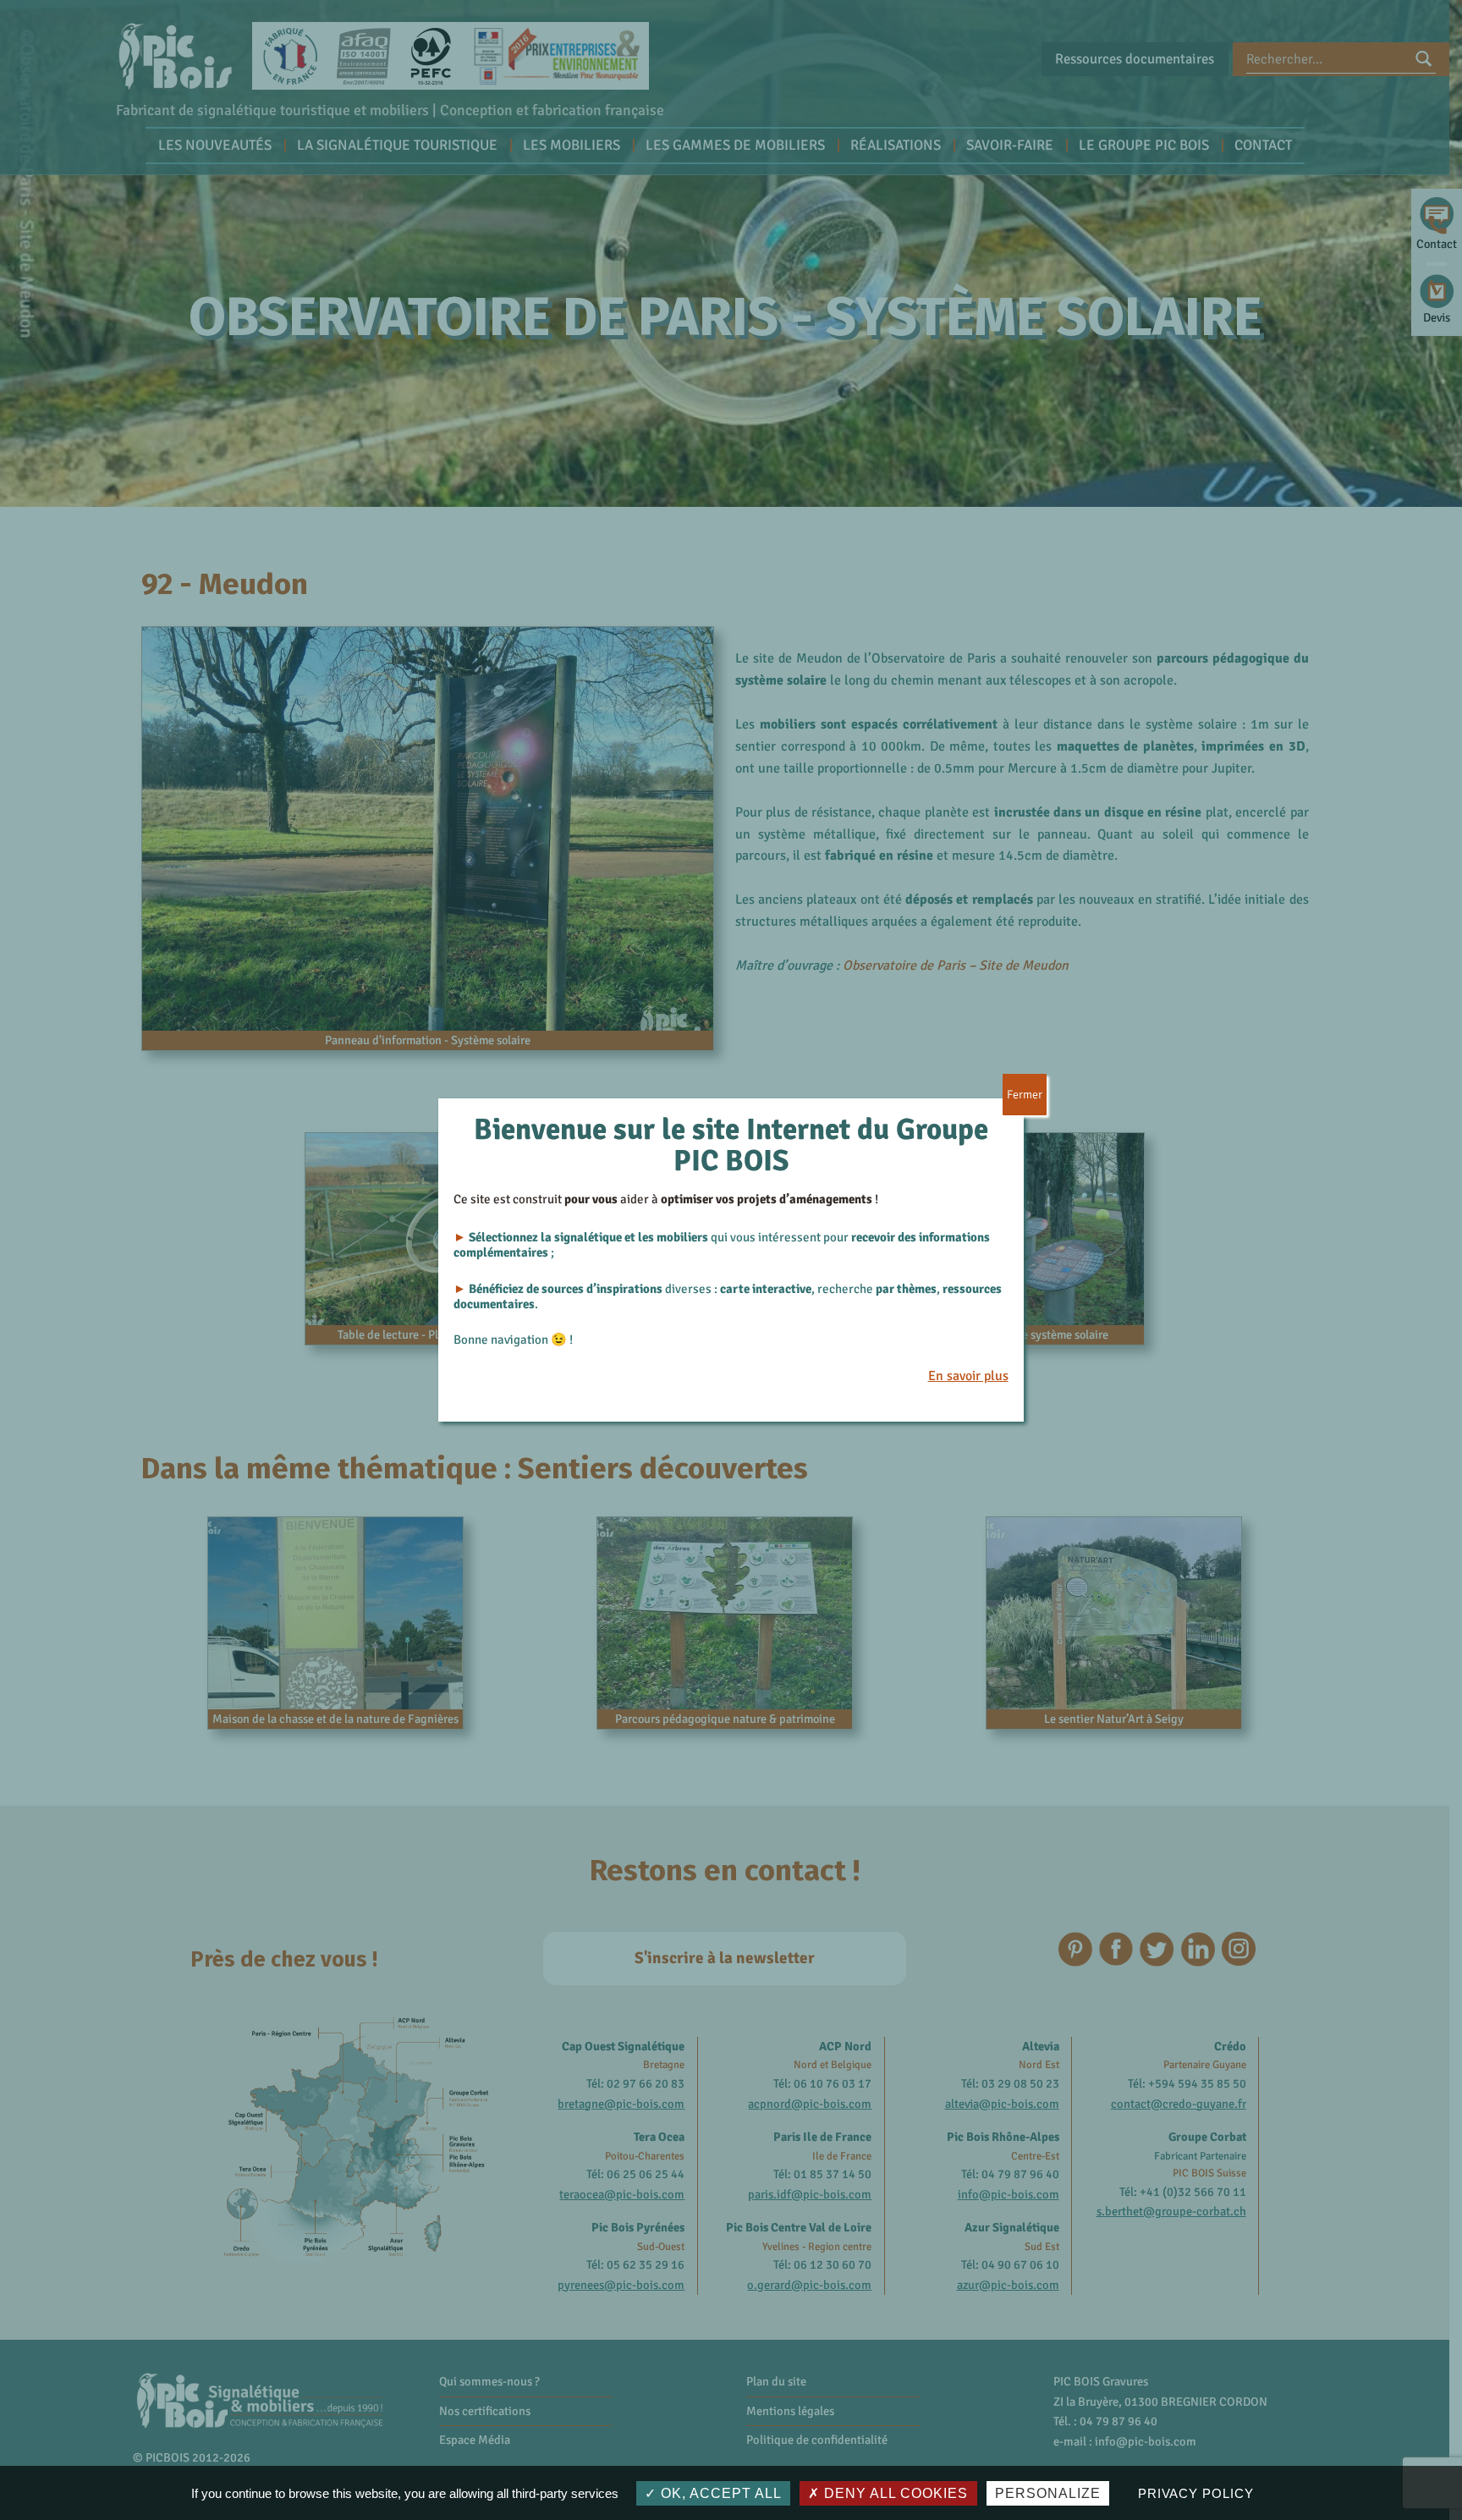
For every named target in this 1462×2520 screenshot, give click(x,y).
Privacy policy (1196, 2493)
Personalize (1048, 2493)
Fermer (1025, 1095)
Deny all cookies (894, 2493)
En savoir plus (968, 1376)
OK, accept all (719, 2493)
